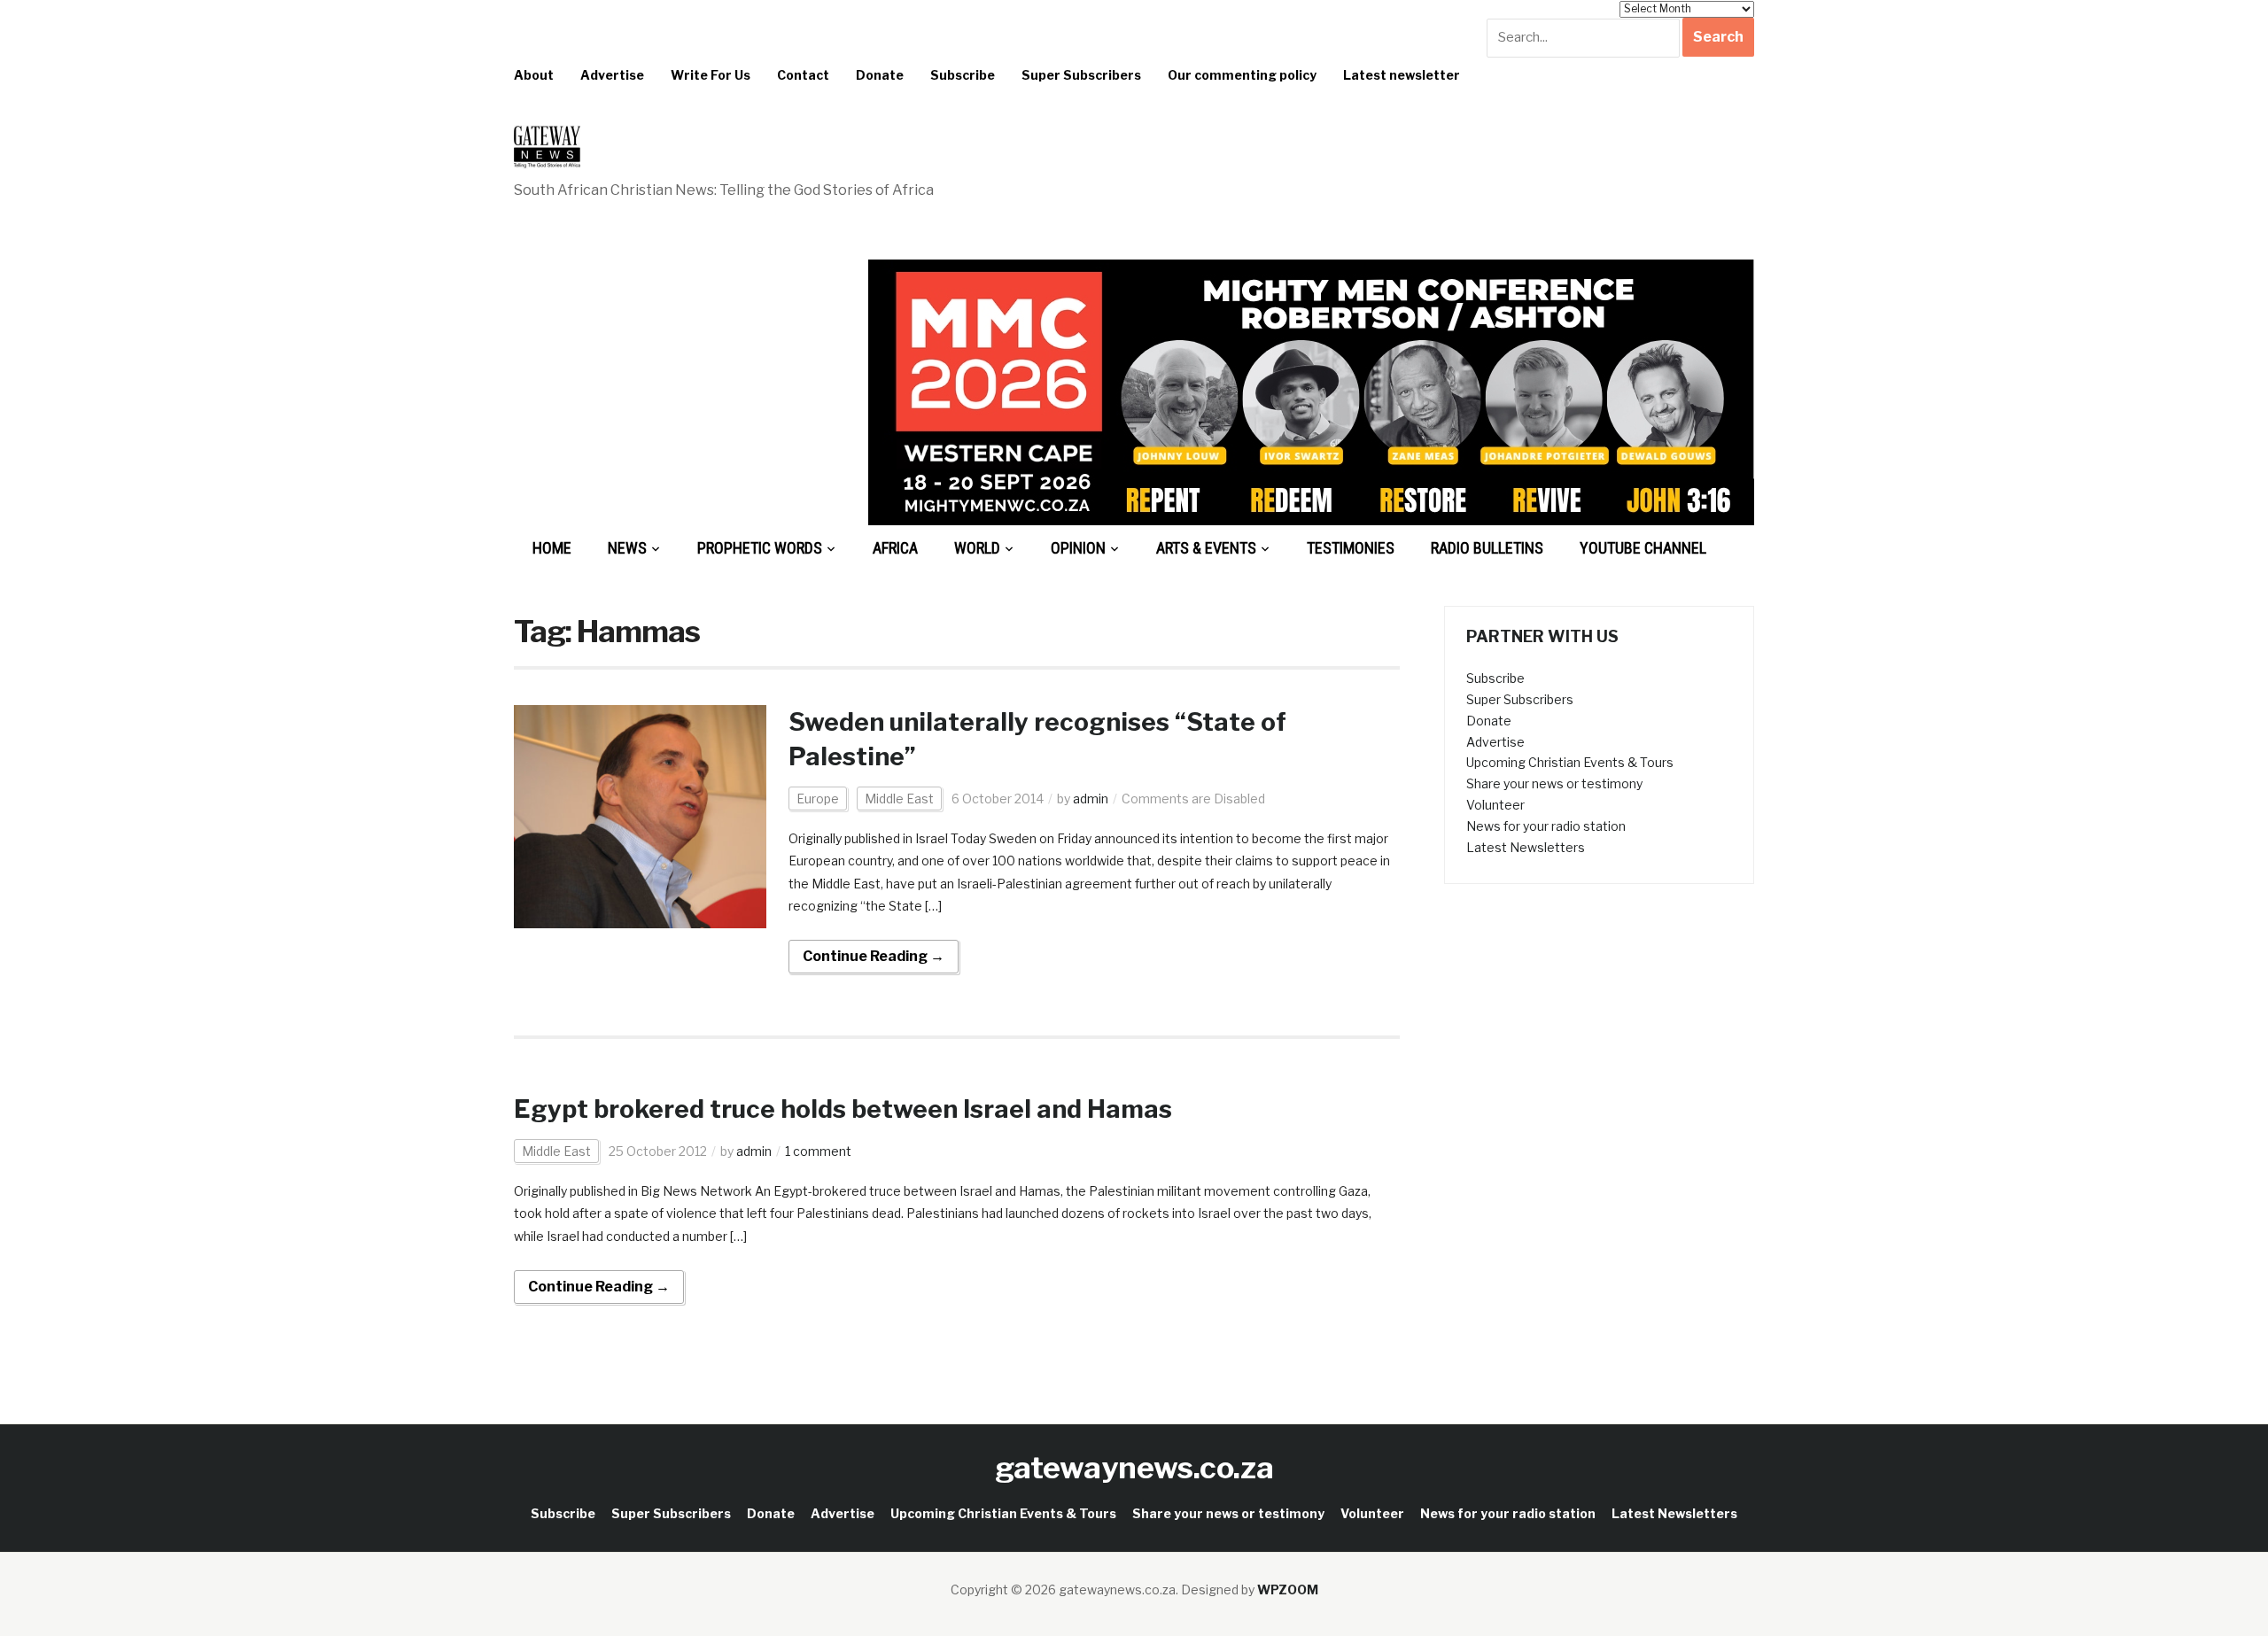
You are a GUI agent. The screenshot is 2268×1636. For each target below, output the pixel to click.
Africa (895, 548)
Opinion (1078, 548)
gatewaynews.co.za (1134, 1467)
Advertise (612, 75)
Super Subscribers (1081, 75)
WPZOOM (1288, 1589)
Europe (818, 799)
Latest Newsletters (1526, 847)
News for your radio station (1546, 826)
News (627, 548)
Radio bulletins (1487, 548)
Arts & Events (1206, 548)
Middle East (899, 799)
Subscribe (963, 75)
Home (552, 548)
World (977, 548)
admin (1091, 799)
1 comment (818, 1151)
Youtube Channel (1643, 548)
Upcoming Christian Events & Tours (1570, 762)
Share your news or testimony (1554, 783)
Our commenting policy (1242, 75)
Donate (880, 75)
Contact (803, 75)
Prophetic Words (760, 548)
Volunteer (1495, 805)
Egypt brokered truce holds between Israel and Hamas (843, 1109)
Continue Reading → (874, 956)
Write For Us (711, 75)
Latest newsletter (1402, 75)
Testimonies (1351, 548)
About (534, 75)
